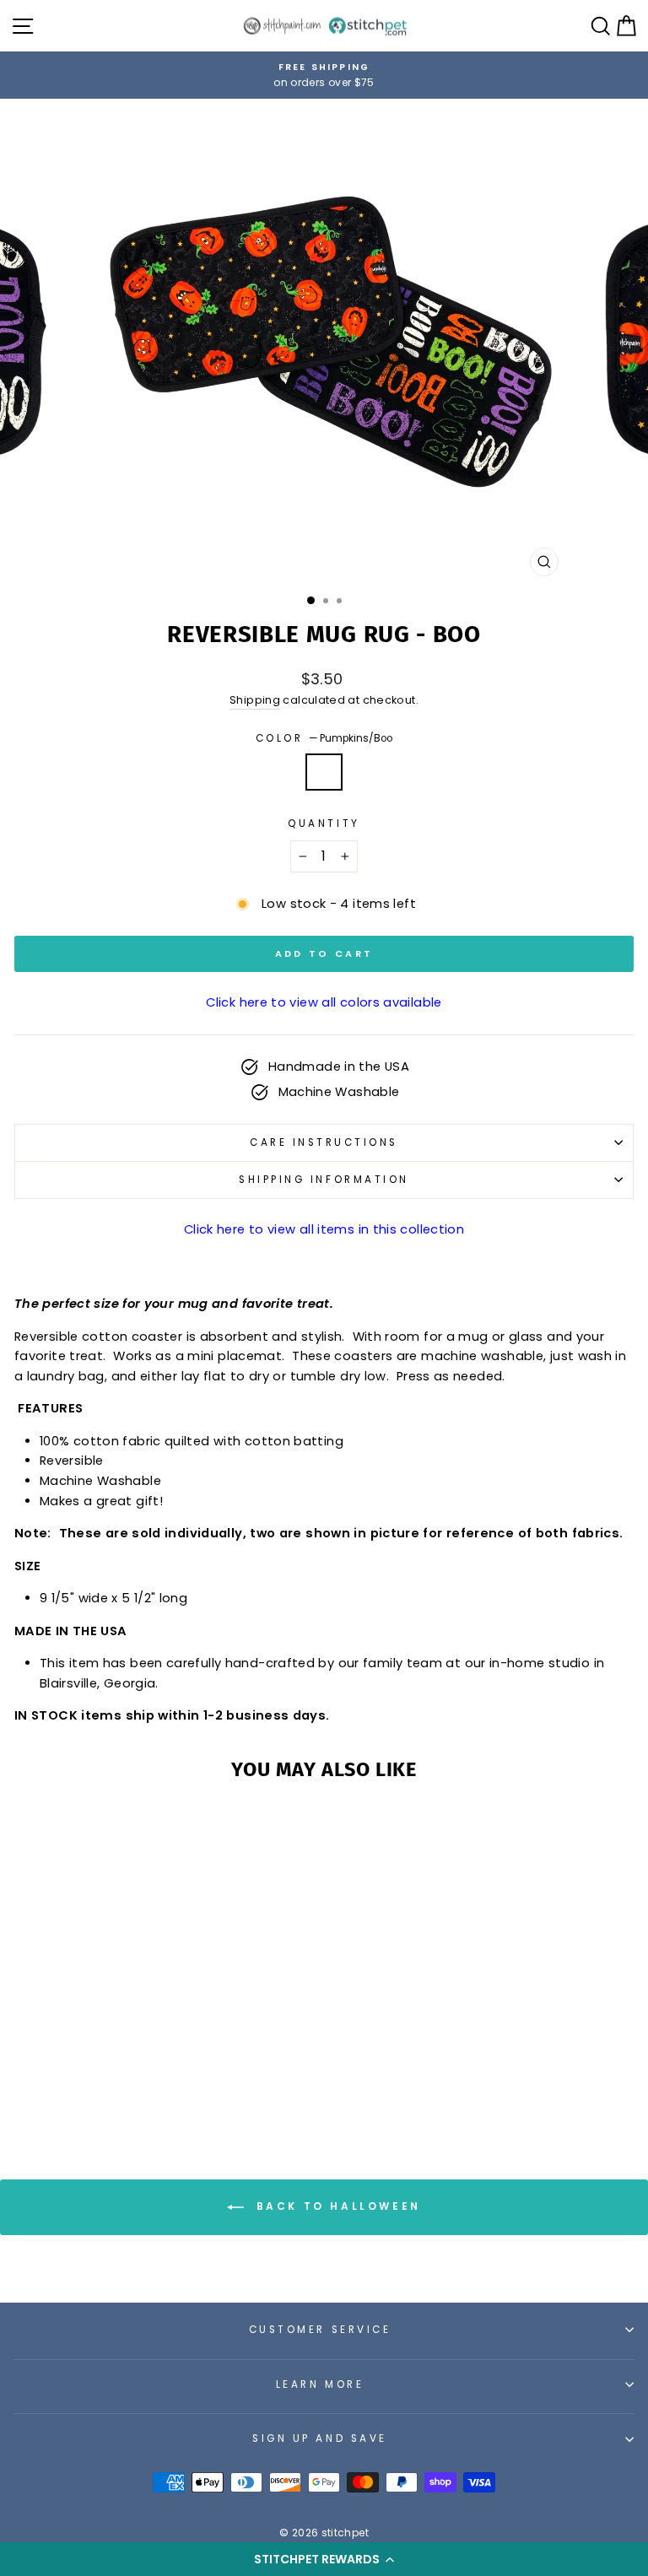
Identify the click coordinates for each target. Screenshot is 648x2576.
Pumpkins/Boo (324, 772)
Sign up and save (320, 2438)
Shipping (255, 700)
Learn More (320, 2384)
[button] (324, 2559)
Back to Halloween (336, 2207)
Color (324, 738)
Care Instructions (324, 1142)
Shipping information (324, 1180)
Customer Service (320, 2330)
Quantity (324, 824)
